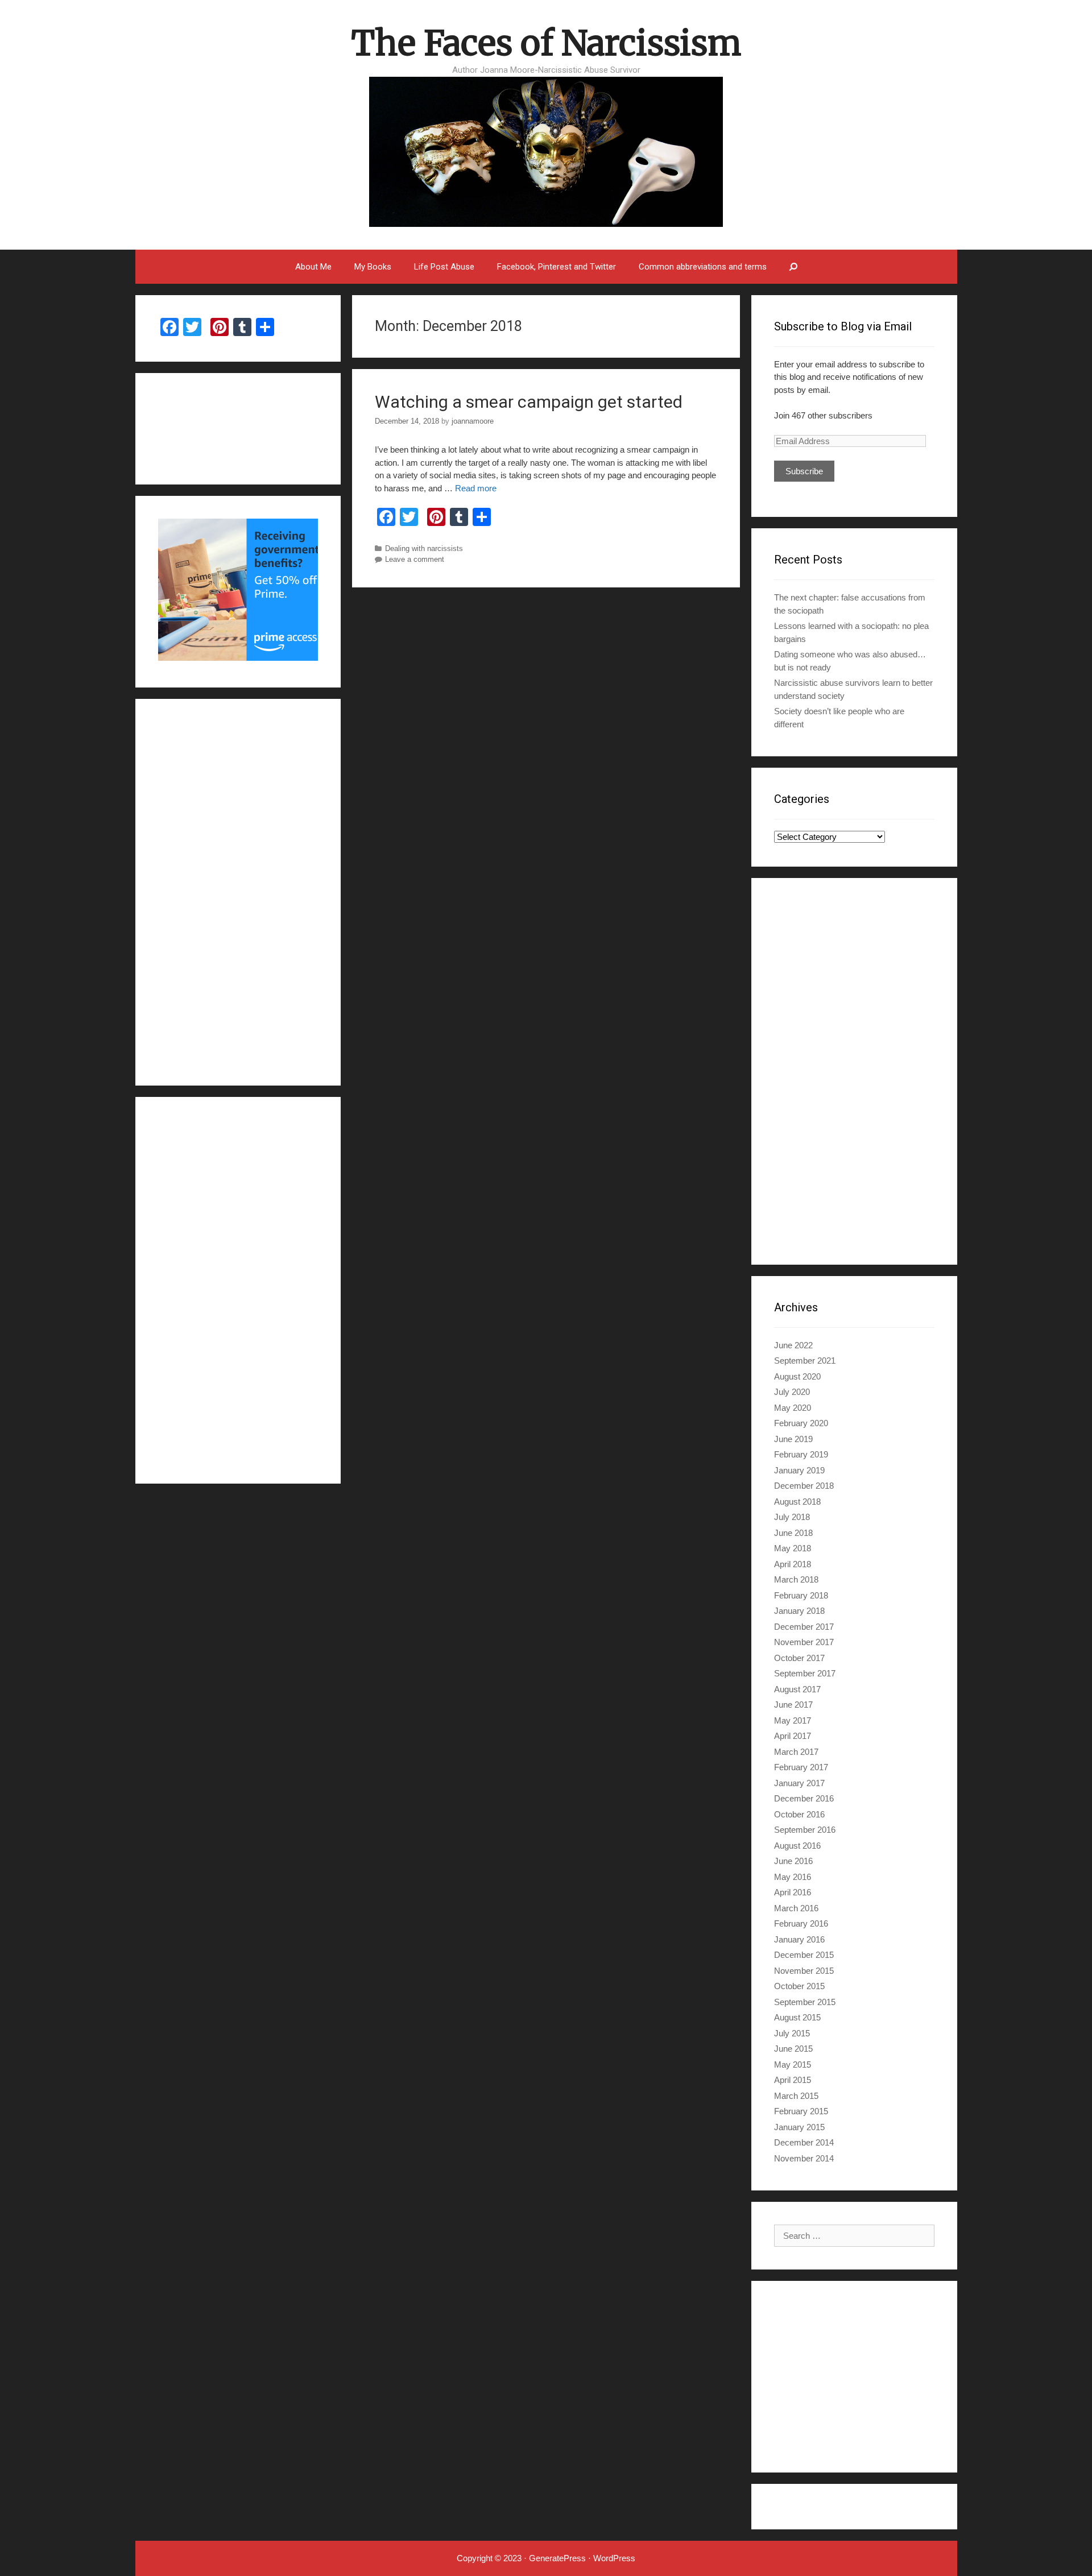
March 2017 (796, 1752)
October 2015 (799, 1986)
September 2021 (805, 1361)
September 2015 (805, 2002)
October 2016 (799, 1814)
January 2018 (799, 1611)
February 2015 (801, 2111)
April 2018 (793, 1564)
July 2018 (792, 1517)
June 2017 (793, 1705)
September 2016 (805, 1830)
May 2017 (793, 1720)
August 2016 (797, 1846)
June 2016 (793, 1861)
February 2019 (801, 1454)
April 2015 (793, 2080)
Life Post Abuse (444, 267)
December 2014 (804, 2142)
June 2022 (793, 1345)
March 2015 (796, 2096)
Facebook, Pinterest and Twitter (557, 267)
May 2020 (793, 1408)
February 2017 (801, 1767)
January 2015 (799, 2127)
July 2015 (792, 2033)
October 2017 (799, 1658)
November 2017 (804, 1642)
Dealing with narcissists (424, 548)
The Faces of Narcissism (546, 43)
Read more (476, 488)
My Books (373, 267)
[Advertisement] (854, 1071)
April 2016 (793, 1892)
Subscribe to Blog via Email (843, 326)
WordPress (614, 2558)
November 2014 (804, 2158)
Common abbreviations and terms (703, 267)
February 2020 (801, 1423)
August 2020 (797, 1376)
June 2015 (793, 2049)
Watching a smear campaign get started (529, 402)
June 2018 (793, 1533)
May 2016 (793, 1877)
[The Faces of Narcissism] (546, 150)
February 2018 (801, 1595)
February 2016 (801, 1923)
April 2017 (793, 1736)
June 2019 (793, 1439)
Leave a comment (415, 559)
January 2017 (799, 1783)
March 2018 (796, 1579)
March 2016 (796, 1908)
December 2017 (804, 1627)
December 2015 (804, 1955)
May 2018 (793, 1548)
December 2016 (804, 1798)
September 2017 (805, 1673)
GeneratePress (557, 2558)
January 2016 (799, 1939)
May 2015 (793, 2064)
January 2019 (799, 1470)
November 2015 (804, 1971)
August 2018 (797, 1502)
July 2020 (792, 1392)
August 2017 (797, 1689)
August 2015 (797, 2017)
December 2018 (804, 1486)
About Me (313, 267)
